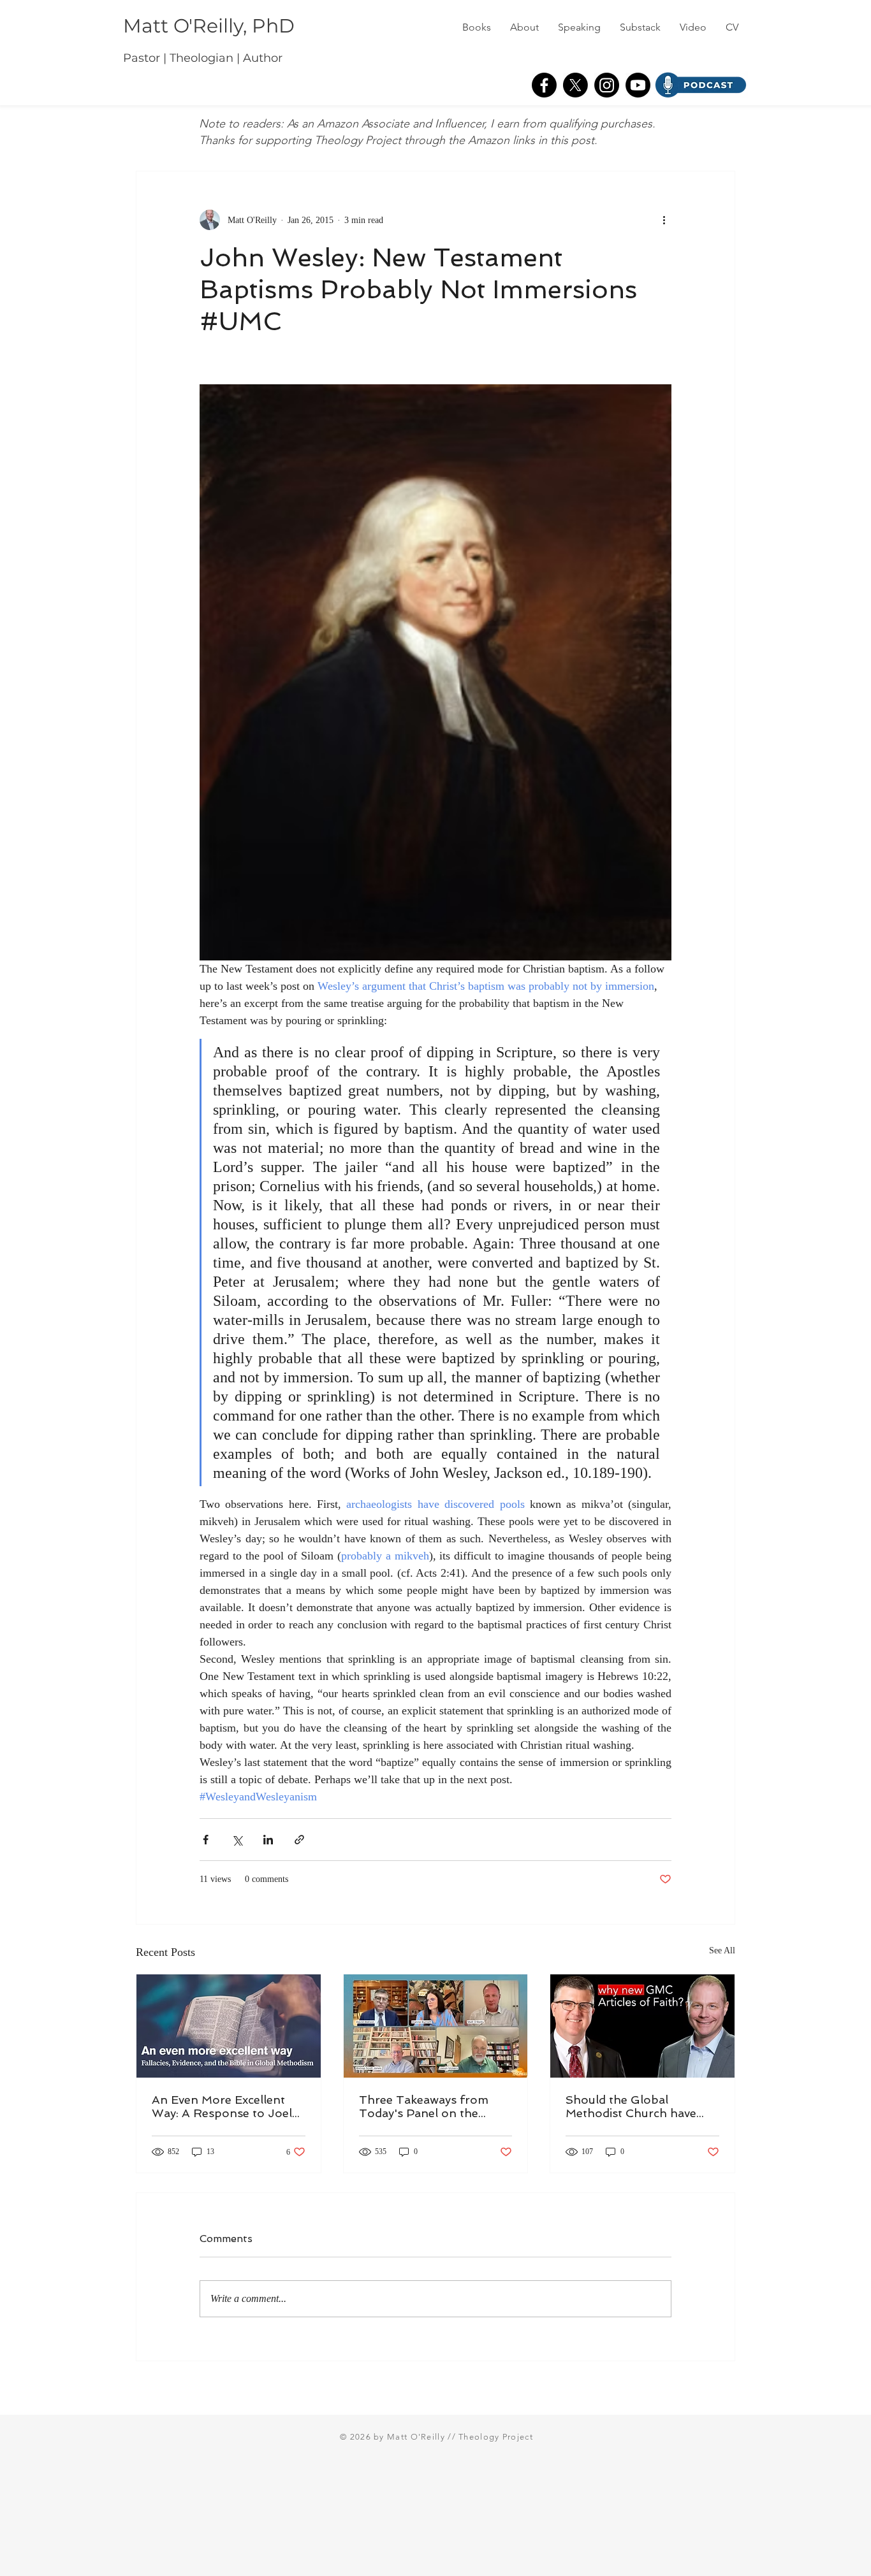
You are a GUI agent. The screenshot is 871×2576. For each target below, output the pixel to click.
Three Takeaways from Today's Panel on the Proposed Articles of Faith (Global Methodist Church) (435, 2106)
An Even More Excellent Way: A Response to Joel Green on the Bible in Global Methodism (222, 2106)
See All (722, 1950)
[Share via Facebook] (206, 1840)
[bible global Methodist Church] (229, 2026)
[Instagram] (607, 85)
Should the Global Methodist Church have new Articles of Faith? (631, 2106)
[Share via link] (299, 1840)
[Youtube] (638, 85)
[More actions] (664, 220)
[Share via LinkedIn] (268, 1840)
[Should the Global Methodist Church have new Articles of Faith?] (642, 2026)
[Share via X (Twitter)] (237, 1840)
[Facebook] (544, 85)
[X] (575, 85)
